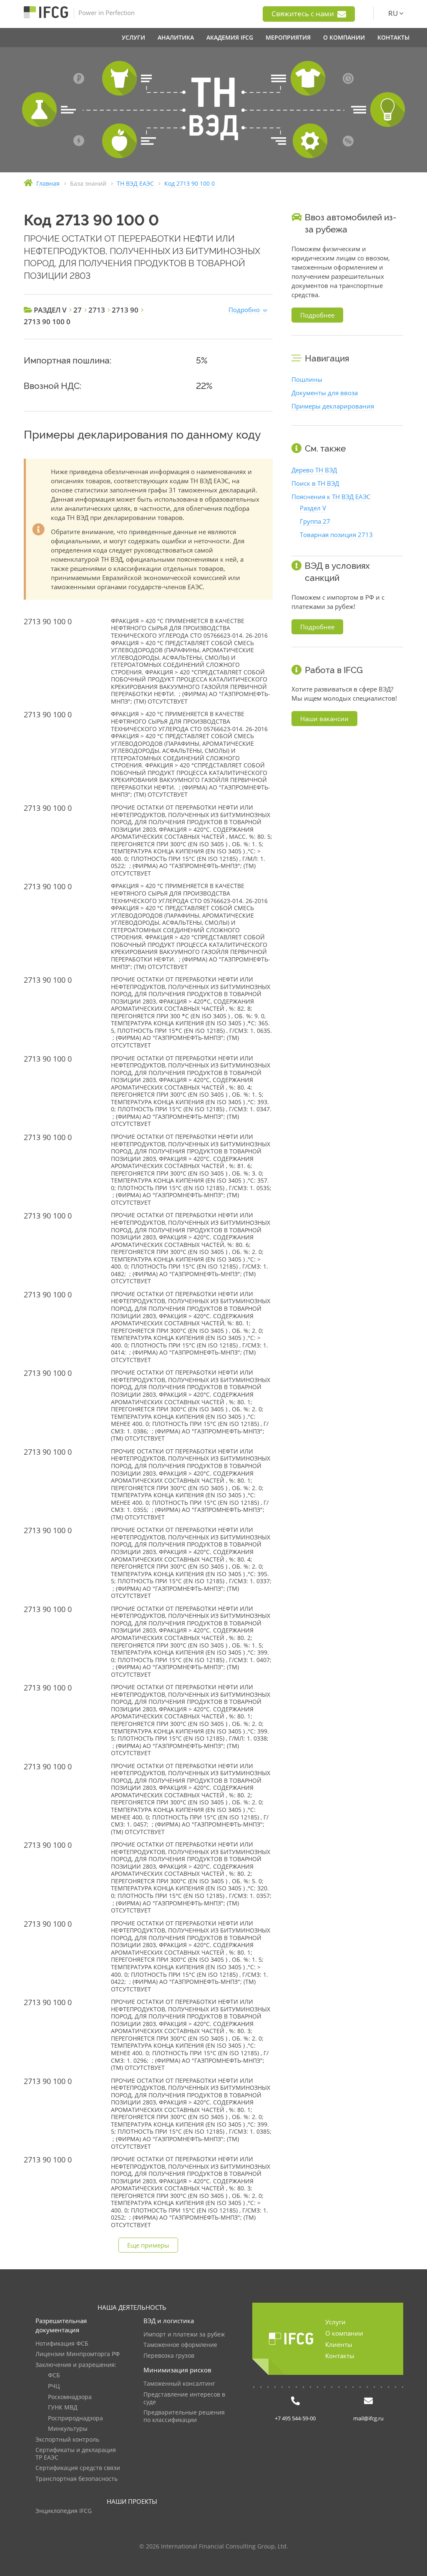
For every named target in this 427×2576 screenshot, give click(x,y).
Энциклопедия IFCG (64, 2511)
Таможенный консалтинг (179, 2384)
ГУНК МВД (63, 2408)
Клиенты (339, 2344)
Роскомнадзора (70, 2397)
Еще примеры (148, 2245)
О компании (344, 2333)
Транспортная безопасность (77, 2479)
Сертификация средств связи (78, 2468)
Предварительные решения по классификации (184, 2416)
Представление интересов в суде (184, 2398)
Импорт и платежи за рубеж (184, 2335)
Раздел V (313, 508)
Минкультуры (68, 2429)
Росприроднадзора (75, 2418)
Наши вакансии (324, 719)
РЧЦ (54, 2386)
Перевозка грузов (169, 2356)
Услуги (335, 2322)
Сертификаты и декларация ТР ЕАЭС (76, 2454)
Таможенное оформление (180, 2345)
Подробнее (317, 315)
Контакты (340, 2356)
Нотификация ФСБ (62, 2344)
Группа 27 (315, 521)
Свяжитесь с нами (304, 14)
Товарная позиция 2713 (336, 535)
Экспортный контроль (67, 2440)
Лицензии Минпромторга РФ (78, 2354)
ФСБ (54, 2375)
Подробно (244, 310)
